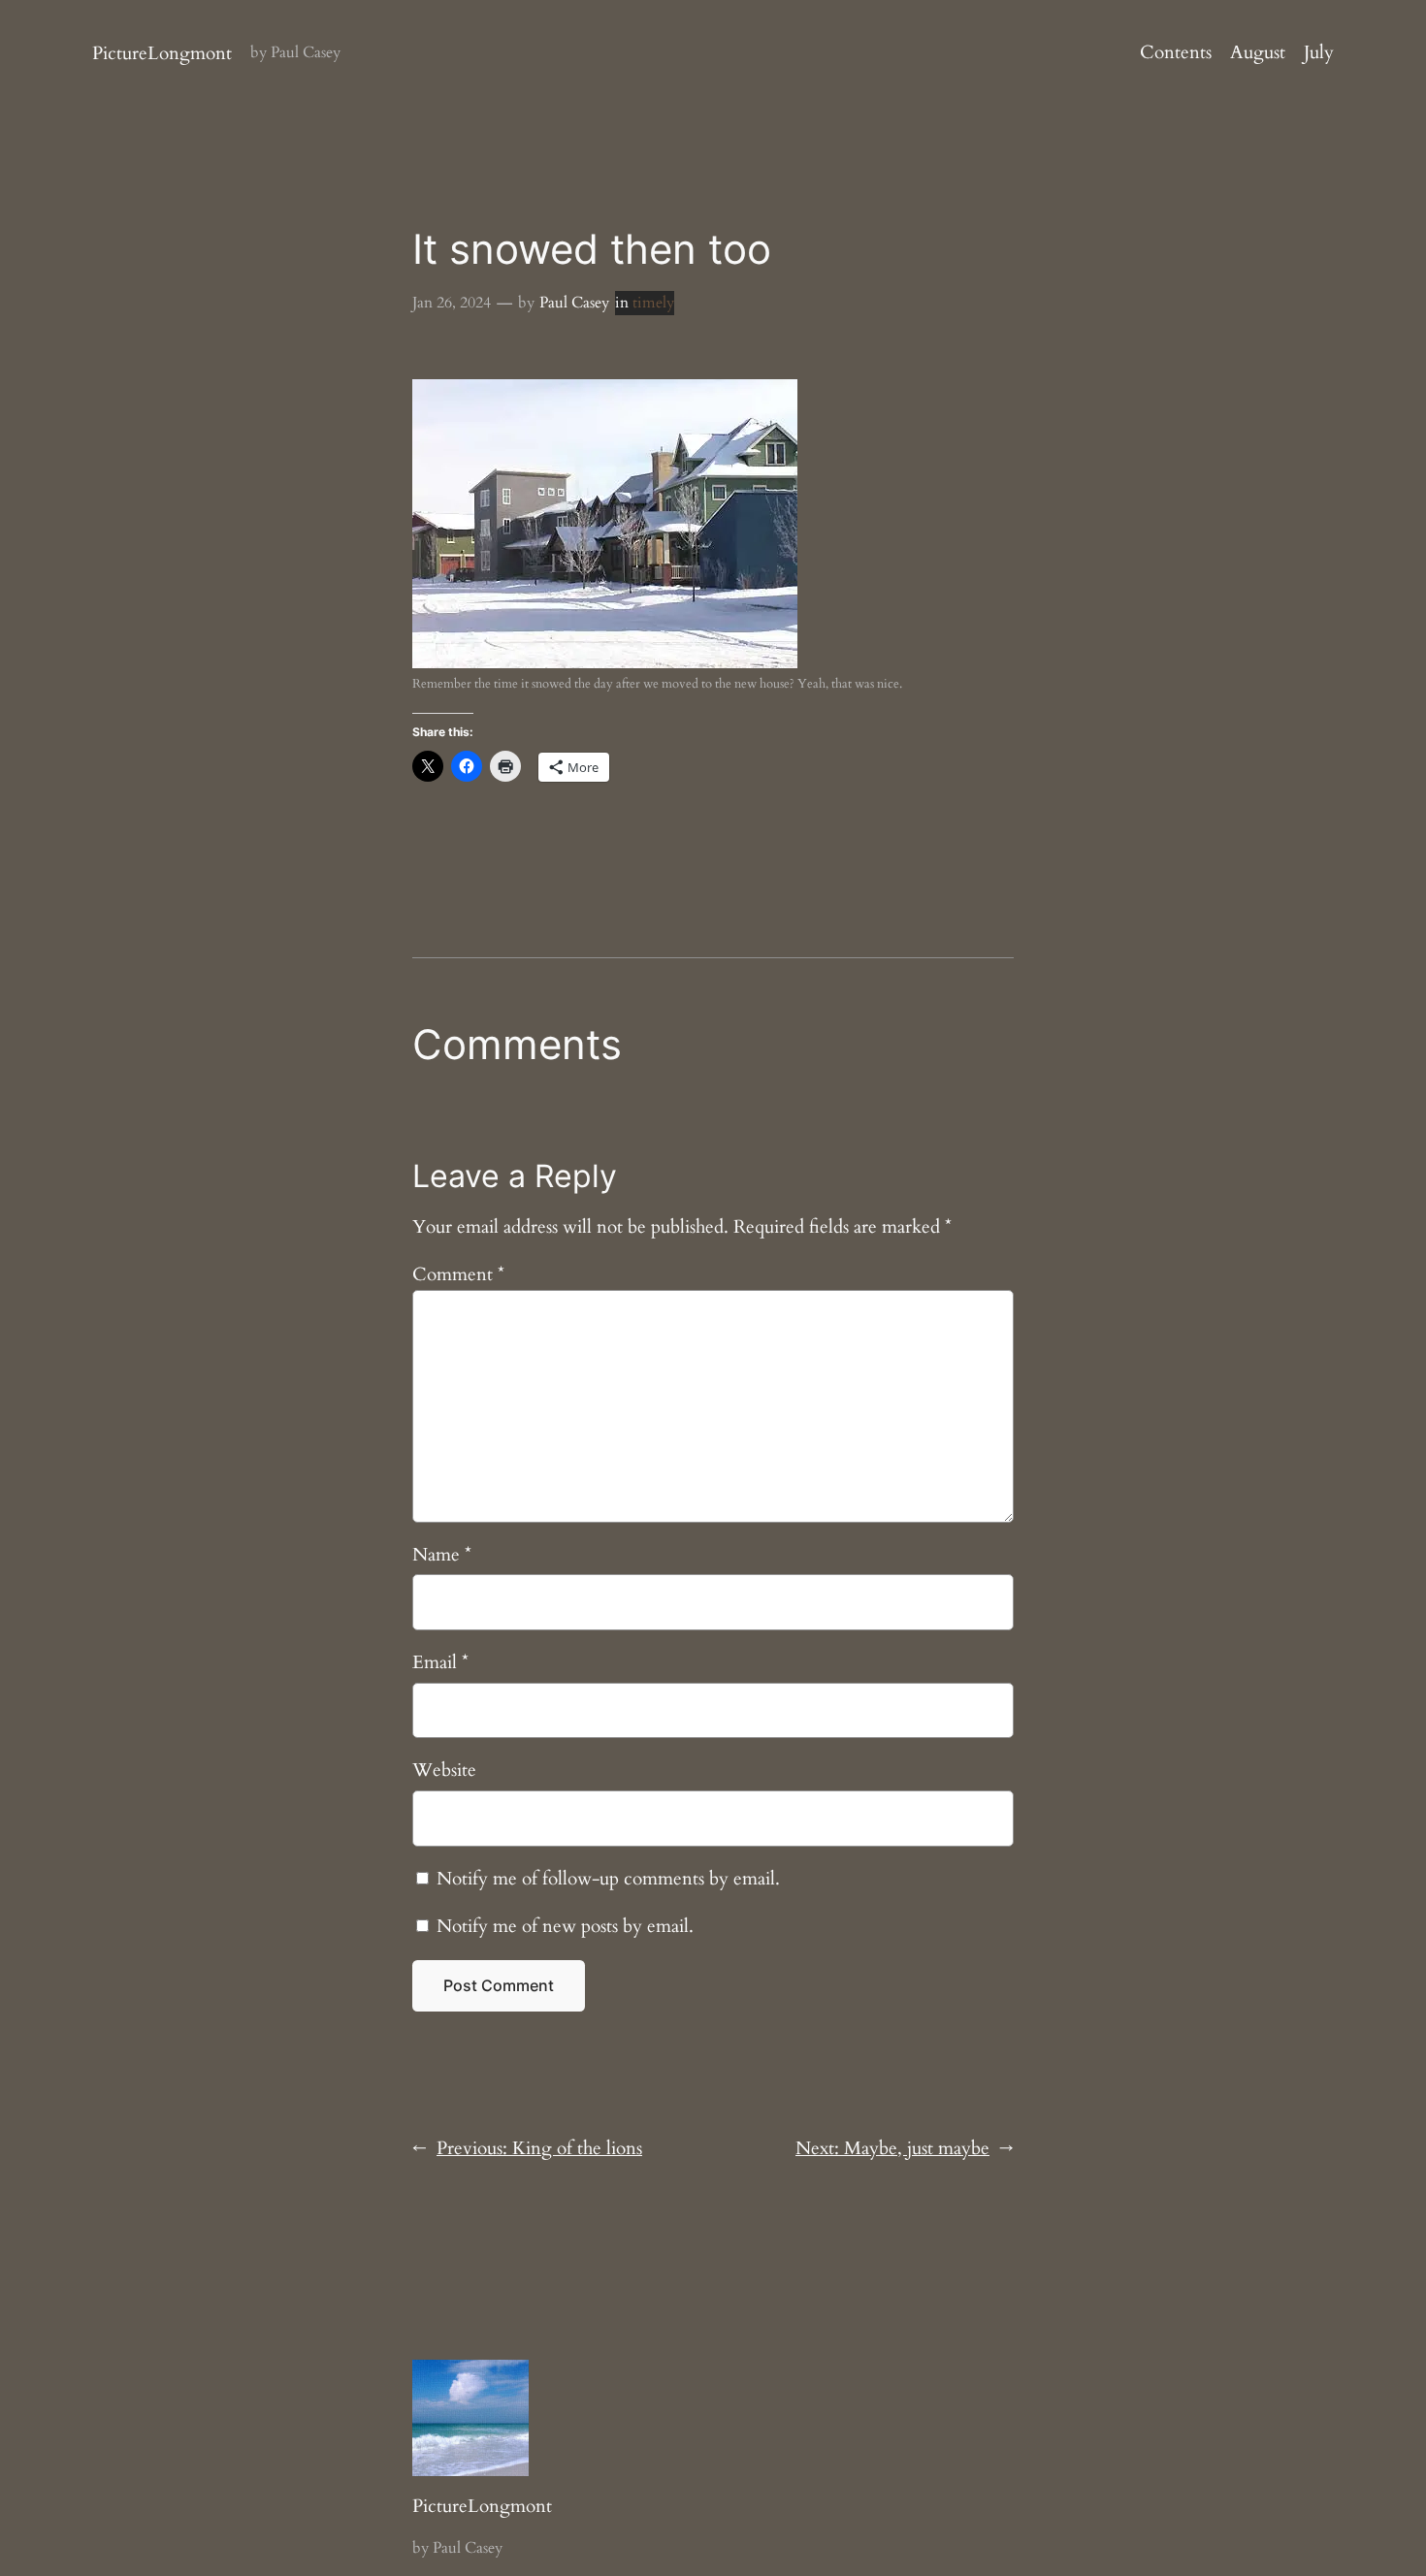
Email (440, 1662)
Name (442, 1555)
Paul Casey (574, 303)
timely (653, 303)
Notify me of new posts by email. (565, 1926)
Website (444, 1770)
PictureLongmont (162, 53)
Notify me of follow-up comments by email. (608, 1879)
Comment (458, 1274)
